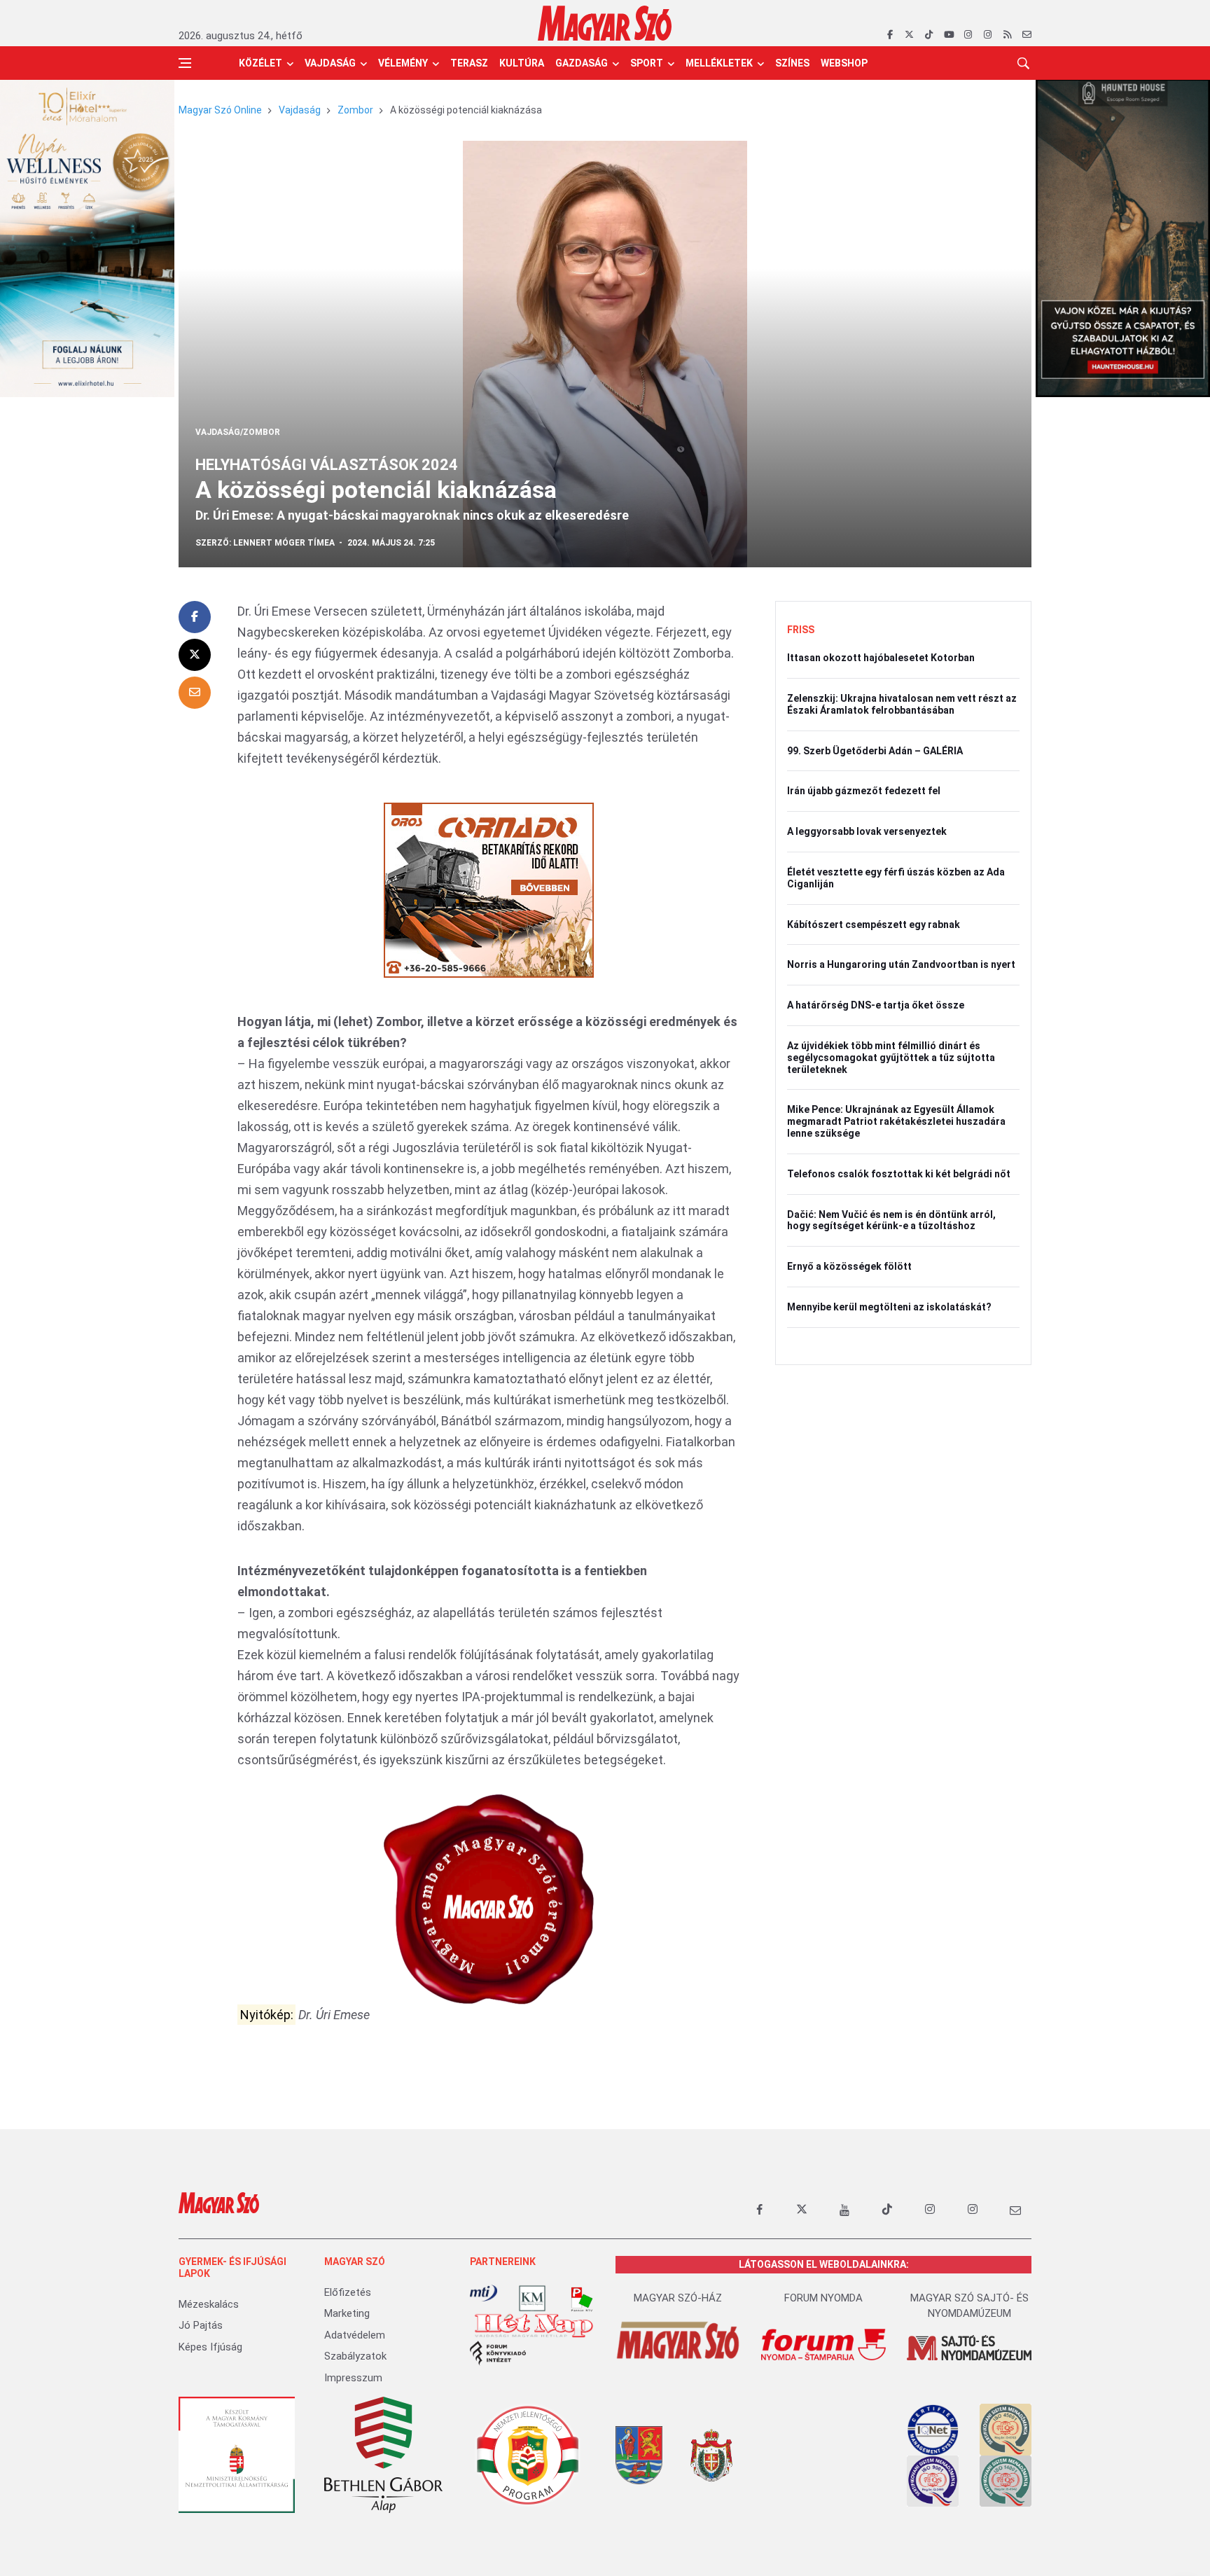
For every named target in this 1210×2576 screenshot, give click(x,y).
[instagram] (968, 35)
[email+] (1015, 2210)
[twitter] (909, 35)
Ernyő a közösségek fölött (849, 1266)
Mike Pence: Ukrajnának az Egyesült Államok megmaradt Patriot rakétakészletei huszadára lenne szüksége (896, 1121)
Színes (792, 63)
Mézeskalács (209, 2304)
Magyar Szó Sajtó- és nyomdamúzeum (969, 2306)
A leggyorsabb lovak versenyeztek (867, 831)
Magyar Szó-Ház (678, 2298)
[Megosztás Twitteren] (195, 655)
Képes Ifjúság (210, 2347)
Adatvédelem (355, 2335)
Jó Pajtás (201, 2325)
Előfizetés (348, 2292)
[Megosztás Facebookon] (195, 617)
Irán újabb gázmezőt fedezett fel (864, 791)
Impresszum (353, 2378)
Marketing (347, 2313)
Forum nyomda (823, 2298)
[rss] (1007, 35)
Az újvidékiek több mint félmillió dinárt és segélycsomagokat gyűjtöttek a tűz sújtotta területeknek (891, 1058)
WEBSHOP (844, 63)
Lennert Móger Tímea (284, 543)
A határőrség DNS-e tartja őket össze (876, 1005)
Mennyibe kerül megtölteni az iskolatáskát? (889, 1307)
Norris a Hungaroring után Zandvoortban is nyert (901, 964)
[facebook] (890, 35)
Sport (647, 63)
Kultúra (522, 63)
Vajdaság (330, 63)
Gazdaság (582, 63)
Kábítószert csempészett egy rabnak (874, 925)
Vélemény (403, 63)
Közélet (260, 63)
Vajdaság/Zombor (238, 432)
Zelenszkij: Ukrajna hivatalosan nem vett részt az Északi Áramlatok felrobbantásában (902, 704)
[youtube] (948, 35)
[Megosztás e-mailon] (195, 693)
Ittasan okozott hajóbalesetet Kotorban (881, 658)
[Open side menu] (185, 63)
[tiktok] (929, 35)
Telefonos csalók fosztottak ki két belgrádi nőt (899, 1174)
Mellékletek (719, 63)
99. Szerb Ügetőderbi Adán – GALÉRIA (875, 751)
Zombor (355, 110)
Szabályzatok (355, 2356)
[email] (1027, 35)
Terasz (469, 63)
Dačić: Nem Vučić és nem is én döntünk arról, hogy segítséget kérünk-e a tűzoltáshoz (891, 1220)
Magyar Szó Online (220, 110)
